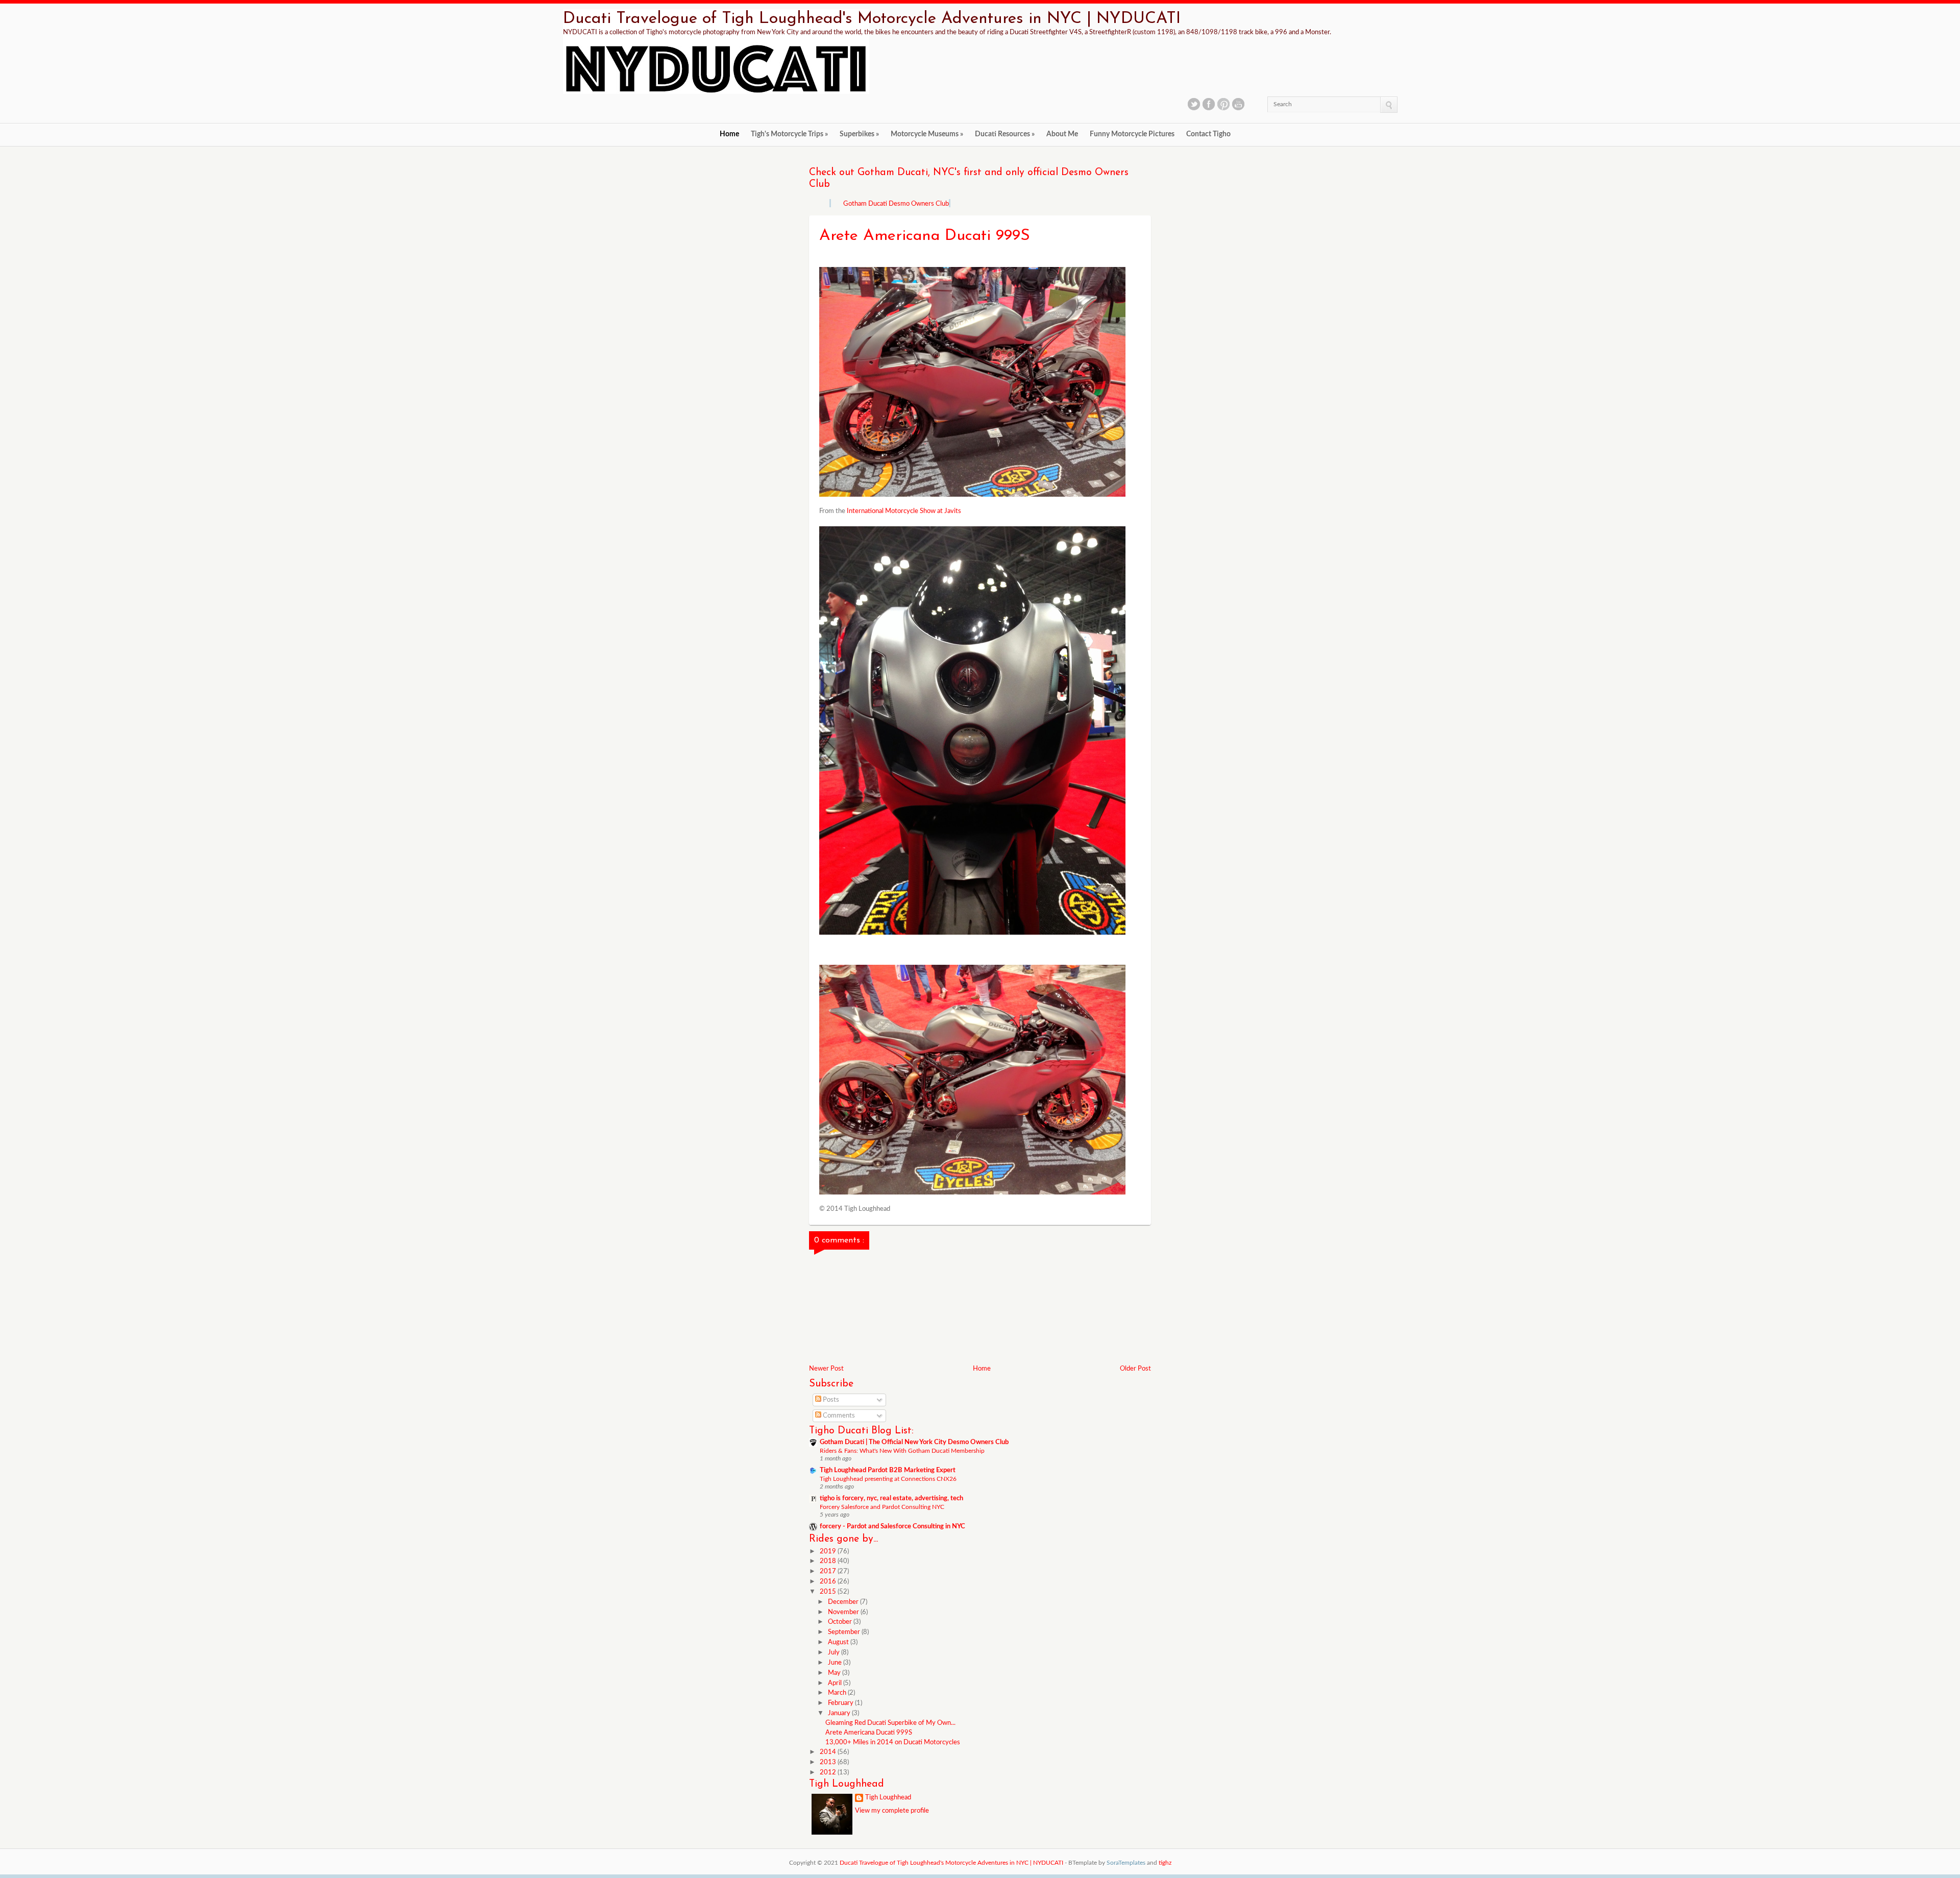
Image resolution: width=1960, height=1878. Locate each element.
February (841, 1703)
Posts (830, 1400)
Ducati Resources (1005, 134)
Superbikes (859, 134)
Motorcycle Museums (927, 134)
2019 (829, 1552)
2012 (829, 1773)
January (840, 1713)
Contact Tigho (1208, 134)
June (836, 1663)
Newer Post (826, 1369)
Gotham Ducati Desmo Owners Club (896, 204)
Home (729, 134)
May (835, 1673)
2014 (829, 1752)
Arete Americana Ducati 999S (869, 1733)
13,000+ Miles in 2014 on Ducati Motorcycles (893, 1742)
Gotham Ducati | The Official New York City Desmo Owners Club (914, 1442)
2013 (829, 1762)
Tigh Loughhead (888, 1798)
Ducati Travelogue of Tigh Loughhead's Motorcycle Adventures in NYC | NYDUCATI (872, 19)
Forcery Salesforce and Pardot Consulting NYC (882, 1507)
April (836, 1683)
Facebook (1209, 104)
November (844, 1612)
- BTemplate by (1105, 1863)
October (841, 1622)
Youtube (1238, 104)
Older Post (1135, 1369)
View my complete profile (892, 1811)
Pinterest (1223, 104)
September (845, 1632)
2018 (829, 1561)
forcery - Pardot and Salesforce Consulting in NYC (892, 1527)
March (838, 1693)
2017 (829, 1571)
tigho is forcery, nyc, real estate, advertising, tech (891, 1498)
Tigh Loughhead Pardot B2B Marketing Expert (888, 1470)
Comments (838, 1416)
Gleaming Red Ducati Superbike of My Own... (890, 1723)
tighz (1165, 1863)
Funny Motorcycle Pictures (1132, 134)
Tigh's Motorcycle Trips (789, 134)
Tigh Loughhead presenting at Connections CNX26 (888, 1479)
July (835, 1653)
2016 (829, 1582)
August (839, 1642)
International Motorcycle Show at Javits (903, 511)
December (844, 1602)
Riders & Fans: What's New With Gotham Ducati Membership (902, 1451)
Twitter (1194, 104)
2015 (829, 1592)
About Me (1062, 134)
